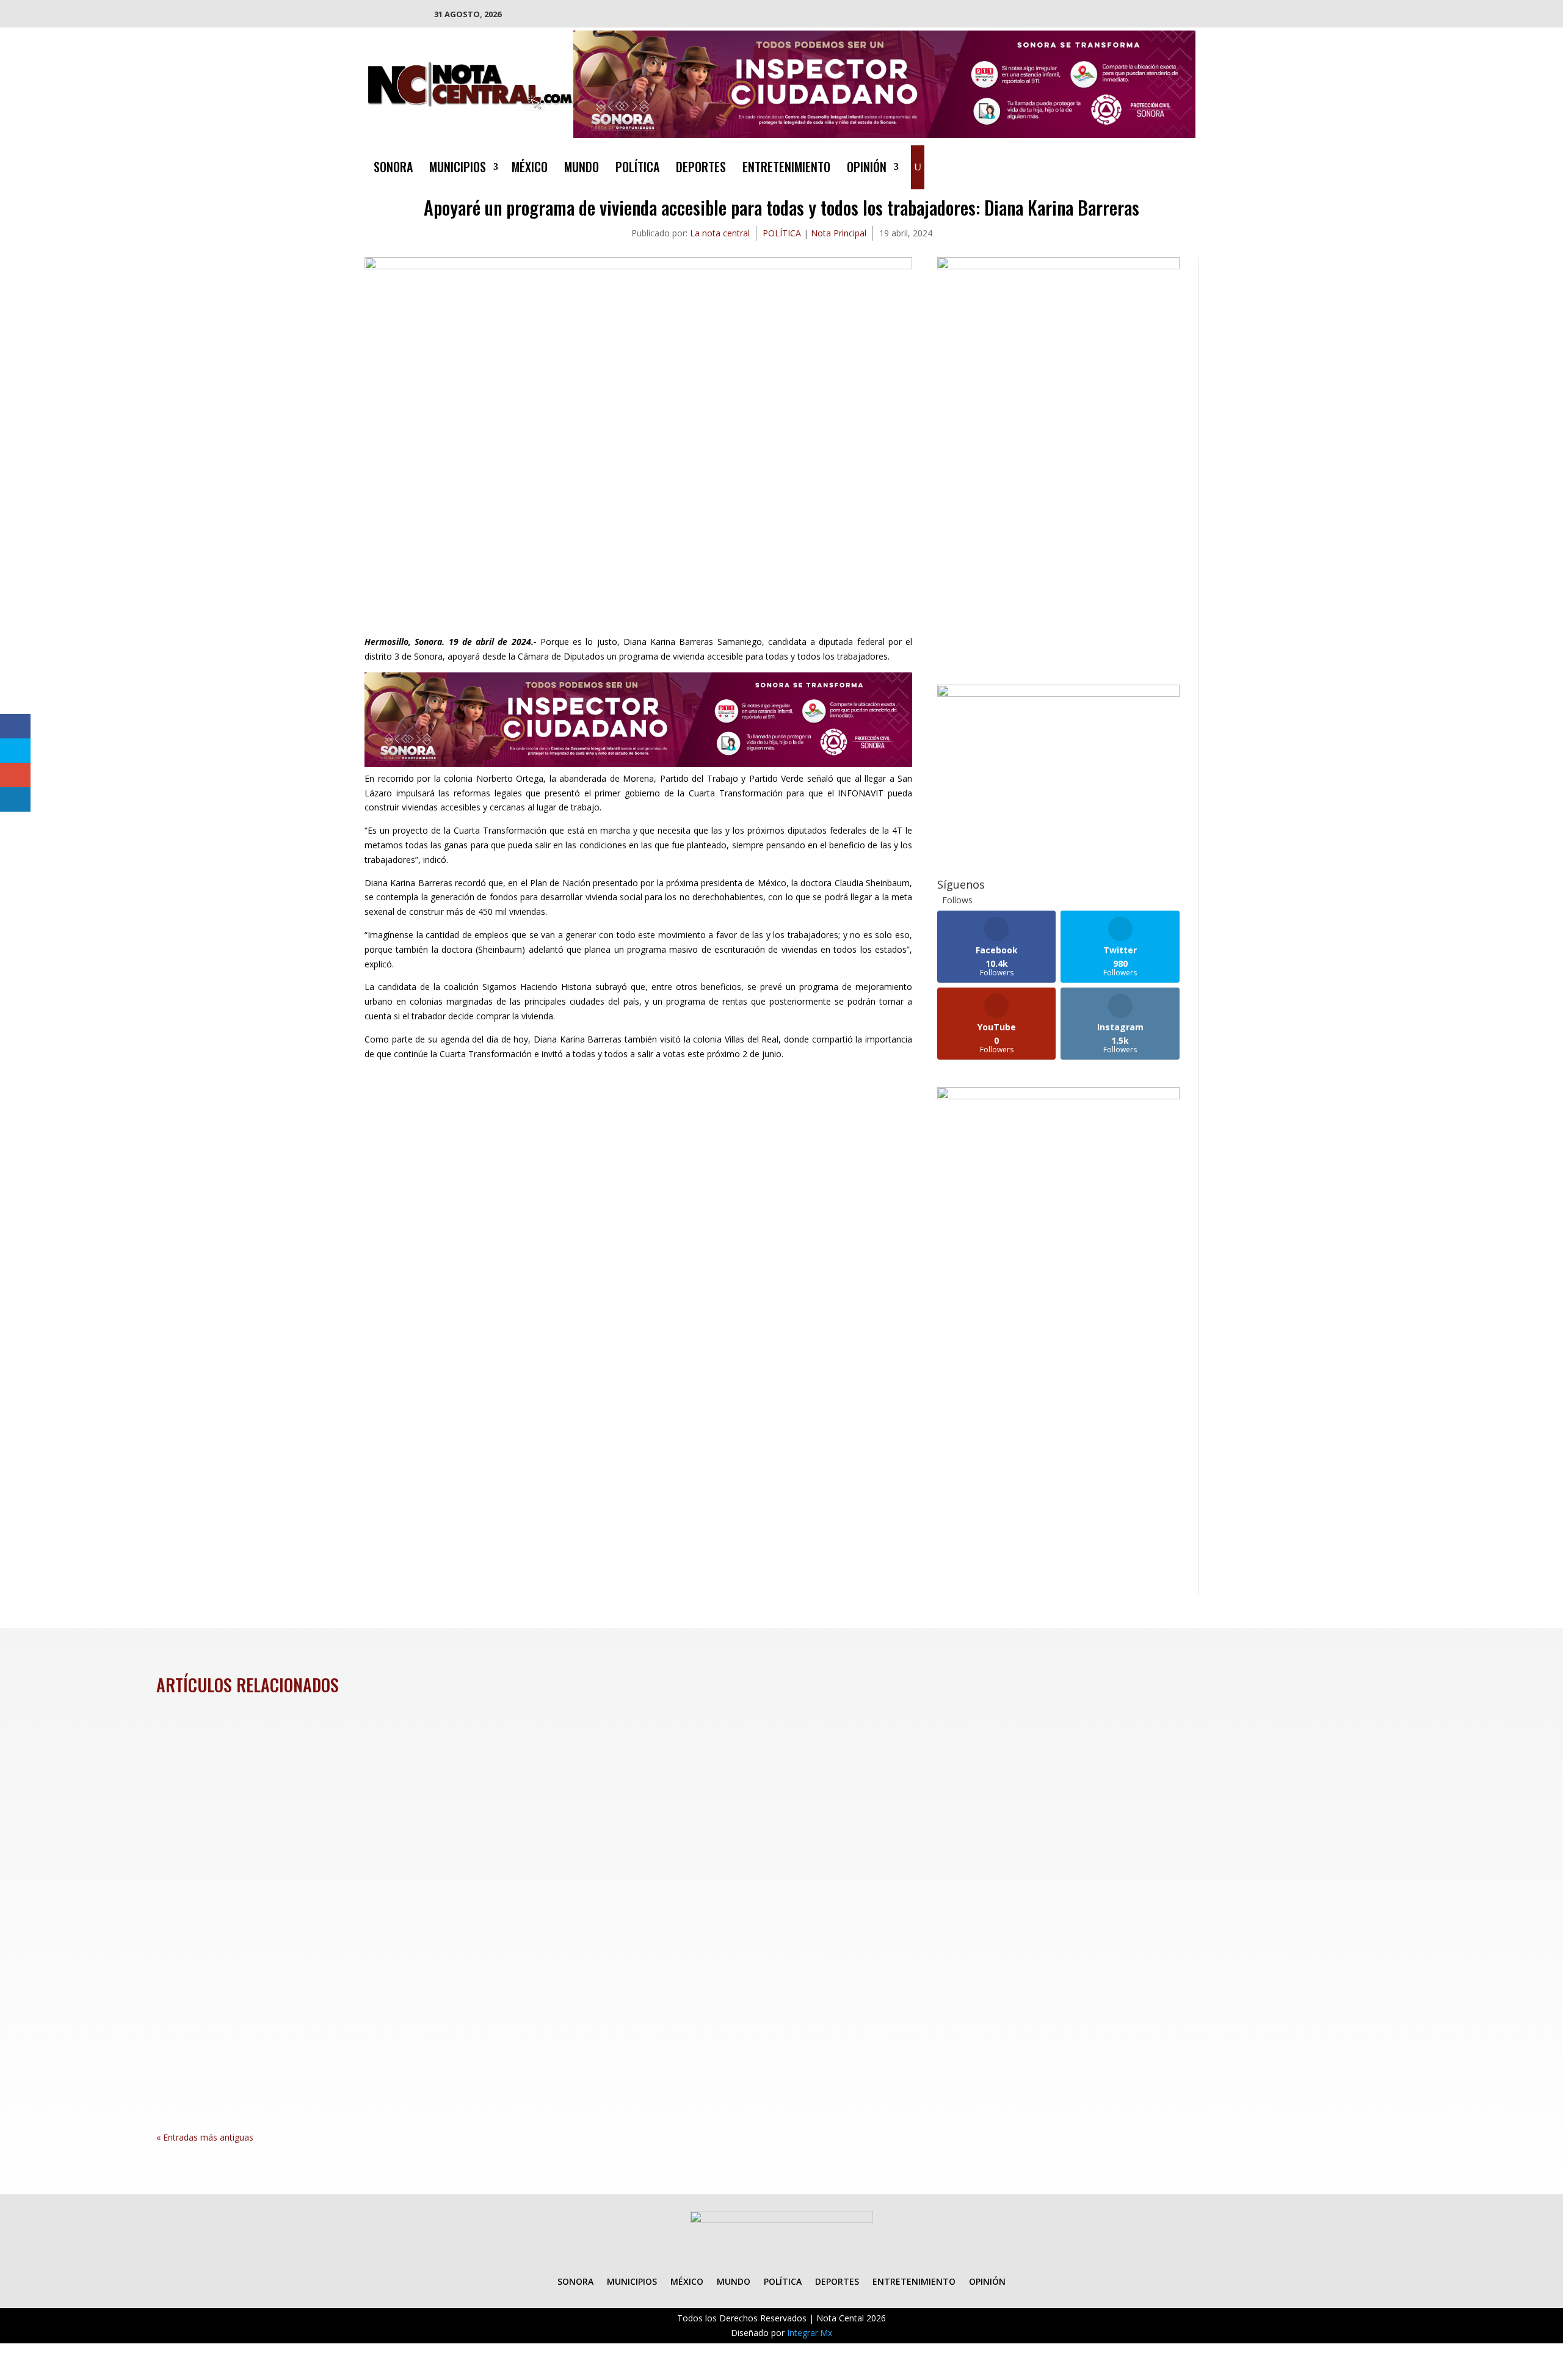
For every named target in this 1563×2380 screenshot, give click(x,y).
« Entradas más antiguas (205, 2137)
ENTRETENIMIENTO (786, 169)
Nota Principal (839, 233)
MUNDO (582, 169)
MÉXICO (530, 169)
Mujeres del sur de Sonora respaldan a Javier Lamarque (309, 1901)
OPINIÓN (867, 169)
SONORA (393, 169)
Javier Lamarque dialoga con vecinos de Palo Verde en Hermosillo (334, 2035)
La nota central (720, 233)
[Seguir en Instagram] (1161, 165)
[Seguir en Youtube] (1186, 165)
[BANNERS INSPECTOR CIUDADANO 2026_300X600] (1058, 1096)
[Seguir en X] (1137, 165)
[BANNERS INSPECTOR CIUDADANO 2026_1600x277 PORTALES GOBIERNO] (885, 135)
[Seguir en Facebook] (1112, 165)
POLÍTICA (637, 169)
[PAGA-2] (1058, 693)
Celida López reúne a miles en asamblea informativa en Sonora (328, 1766)
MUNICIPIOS (458, 169)
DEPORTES (701, 169)
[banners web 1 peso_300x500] (1058, 266)
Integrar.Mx (810, 2333)
